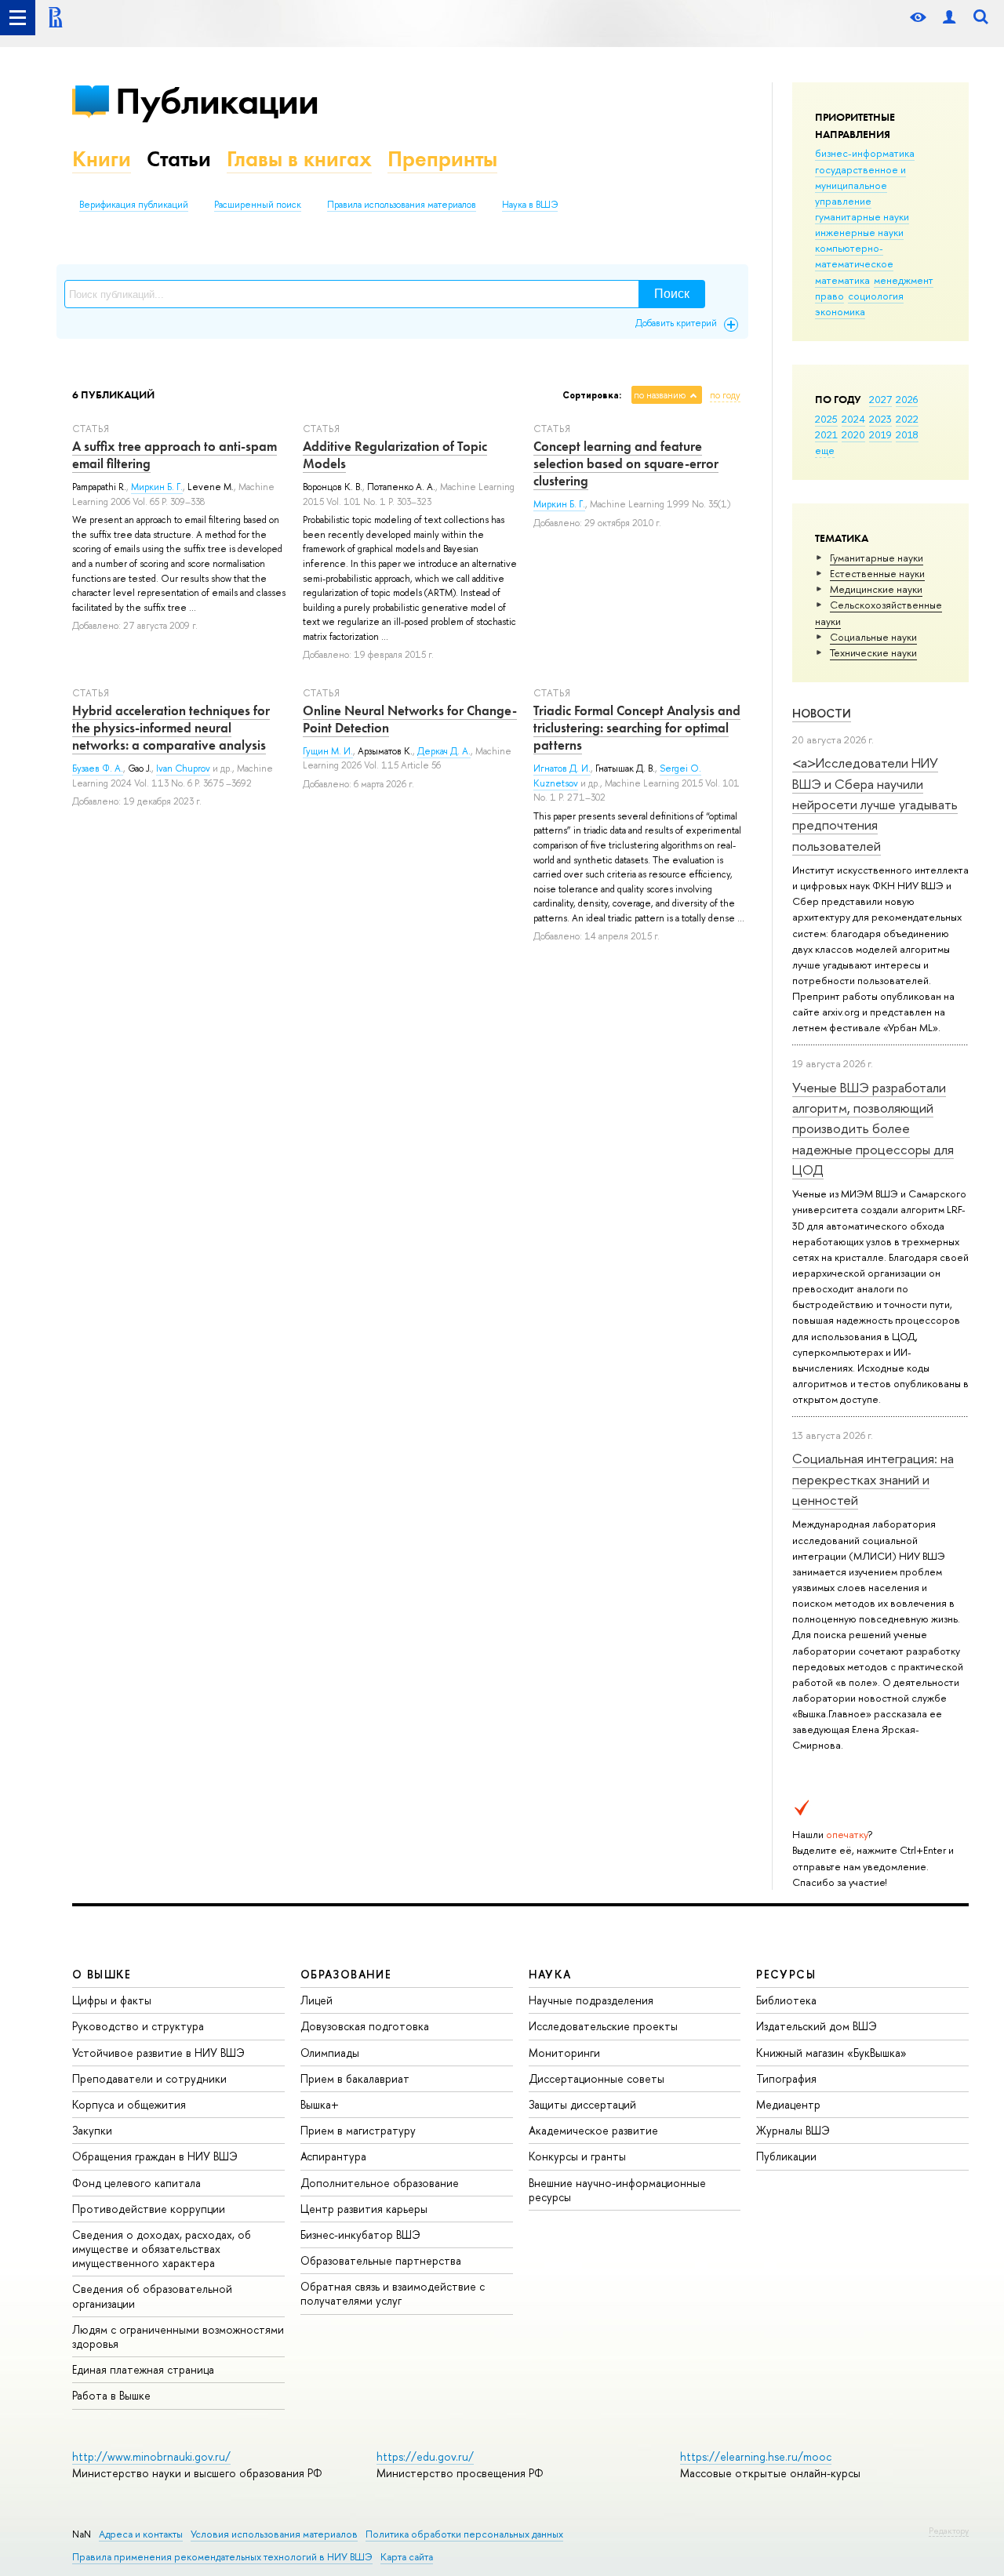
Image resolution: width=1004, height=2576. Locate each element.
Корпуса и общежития (129, 2104)
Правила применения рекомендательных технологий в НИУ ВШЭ (222, 2557)
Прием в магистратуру (358, 2130)
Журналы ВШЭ (793, 2130)
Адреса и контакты (141, 2534)
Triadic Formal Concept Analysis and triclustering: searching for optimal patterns (637, 728)
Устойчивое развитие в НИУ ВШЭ (158, 2053)
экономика (840, 311)
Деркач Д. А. (444, 751)
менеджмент (904, 280)
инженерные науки (859, 232)
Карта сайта (407, 2557)
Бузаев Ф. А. (98, 768)
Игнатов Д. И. (562, 768)
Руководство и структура (138, 2026)
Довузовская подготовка (365, 2026)
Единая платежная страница (143, 2369)
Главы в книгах (299, 159)
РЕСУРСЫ (786, 1974)
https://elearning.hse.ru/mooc (756, 2456)
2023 (880, 419)
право (829, 296)
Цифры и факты (112, 2000)
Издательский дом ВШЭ (817, 2026)
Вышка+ (320, 2104)
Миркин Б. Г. (157, 487)
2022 (907, 419)
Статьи (179, 159)
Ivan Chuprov (183, 768)
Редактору (949, 2531)
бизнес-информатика (865, 153)
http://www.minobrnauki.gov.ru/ (151, 2456)
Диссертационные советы (597, 2078)
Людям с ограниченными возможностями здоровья (178, 2336)
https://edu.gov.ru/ (425, 2456)
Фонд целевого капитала (136, 2183)
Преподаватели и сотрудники (149, 2078)
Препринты (442, 159)
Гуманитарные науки (877, 558)
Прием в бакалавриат (355, 2078)
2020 (853, 434)
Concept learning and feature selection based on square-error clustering (626, 463)
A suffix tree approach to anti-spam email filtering (175, 455)
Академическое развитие (593, 2130)
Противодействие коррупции (149, 2209)
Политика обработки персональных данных (464, 2534)
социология (876, 296)
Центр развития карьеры (364, 2209)
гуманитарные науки (862, 216)
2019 (880, 434)
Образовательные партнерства (381, 2260)
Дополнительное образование (380, 2183)
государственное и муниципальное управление (860, 185)
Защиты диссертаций (582, 2104)
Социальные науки (873, 637)
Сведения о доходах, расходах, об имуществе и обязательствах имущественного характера (162, 2249)
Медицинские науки (876, 589)
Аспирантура (333, 2156)
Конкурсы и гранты (577, 2156)
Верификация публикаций (134, 205)
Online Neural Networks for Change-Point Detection (410, 719)
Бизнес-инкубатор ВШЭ (360, 2234)
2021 (826, 434)
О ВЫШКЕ (102, 1974)
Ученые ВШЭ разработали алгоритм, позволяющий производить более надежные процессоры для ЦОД (873, 1128)
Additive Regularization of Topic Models (395, 455)
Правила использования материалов (402, 205)
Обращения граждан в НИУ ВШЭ (155, 2156)
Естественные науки (877, 573)
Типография (786, 2078)
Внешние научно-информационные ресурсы (617, 2190)
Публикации (217, 101)
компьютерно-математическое (854, 256)
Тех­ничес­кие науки (873, 652)
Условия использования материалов (274, 2534)
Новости (822, 713)
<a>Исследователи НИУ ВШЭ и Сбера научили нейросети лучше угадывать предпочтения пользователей (875, 804)
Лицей (316, 2000)
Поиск (672, 294)
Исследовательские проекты (603, 2026)
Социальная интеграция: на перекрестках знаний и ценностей (873, 1479)
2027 (880, 399)
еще (825, 450)
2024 (853, 419)
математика (842, 280)
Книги (102, 159)
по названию (660, 395)
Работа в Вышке (111, 2395)
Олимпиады (330, 2053)
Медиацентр (788, 2104)
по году (725, 395)
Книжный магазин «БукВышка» (831, 2053)
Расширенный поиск (258, 205)
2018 (907, 434)
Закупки (92, 2130)
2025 (826, 419)
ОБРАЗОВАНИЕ (346, 1974)
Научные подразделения (591, 2000)
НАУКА (550, 1974)
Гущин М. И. (328, 751)
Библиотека (786, 2000)
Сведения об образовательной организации (152, 2296)
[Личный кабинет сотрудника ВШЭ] (949, 18)
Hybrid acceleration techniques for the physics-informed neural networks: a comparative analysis (171, 728)
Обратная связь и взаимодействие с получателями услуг (393, 2293)
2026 (907, 399)
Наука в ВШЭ (530, 205)
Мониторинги (564, 2053)
